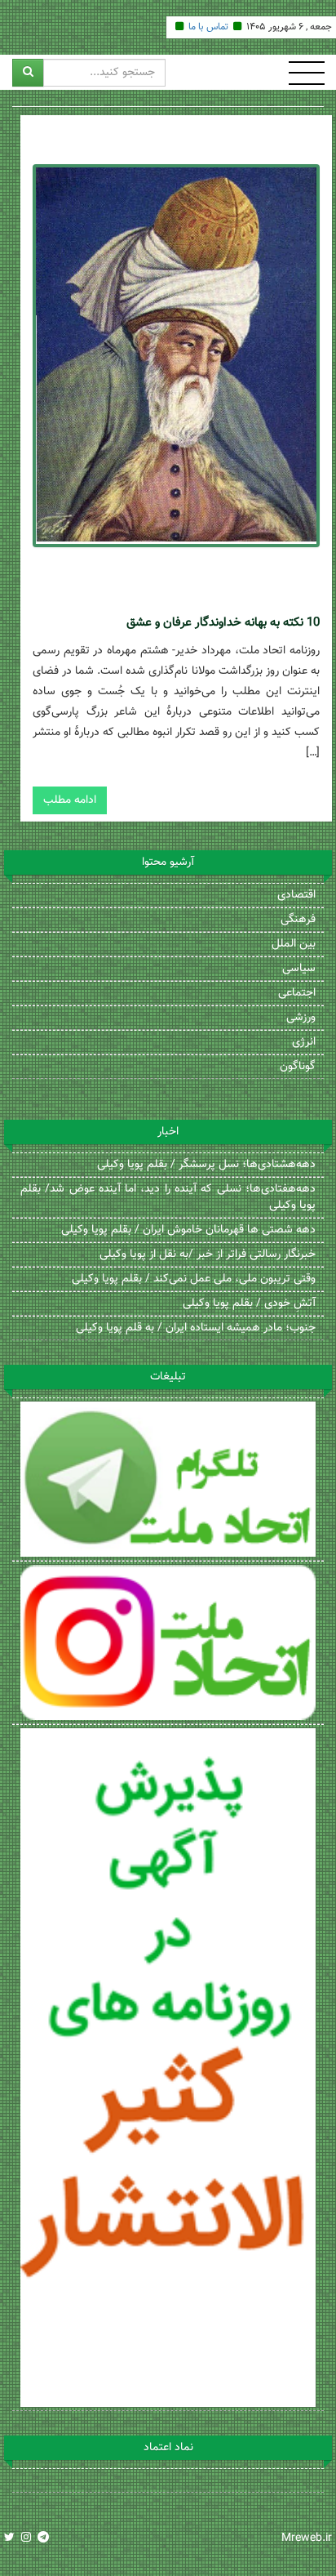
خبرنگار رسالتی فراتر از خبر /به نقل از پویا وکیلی (208, 1255)
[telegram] (43, 2538)
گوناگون (298, 1067)
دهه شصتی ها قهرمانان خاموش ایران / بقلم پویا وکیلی (188, 1230)
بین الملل (294, 944)
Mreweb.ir (307, 2538)
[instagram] (26, 2538)
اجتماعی (297, 993)
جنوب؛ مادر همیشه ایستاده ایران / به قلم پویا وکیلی (196, 1328)
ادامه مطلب (70, 800)
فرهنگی (298, 920)
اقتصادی (296, 895)
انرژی (304, 1042)
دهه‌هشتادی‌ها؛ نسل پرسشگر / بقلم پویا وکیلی (206, 1165)
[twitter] (9, 2538)
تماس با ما (208, 27)
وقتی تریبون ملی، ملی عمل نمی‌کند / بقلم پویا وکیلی (194, 1279)
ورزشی (301, 1018)
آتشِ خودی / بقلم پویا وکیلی (249, 1304)
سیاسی (299, 969)
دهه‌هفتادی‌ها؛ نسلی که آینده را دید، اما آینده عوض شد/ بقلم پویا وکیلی (168, 1197)
